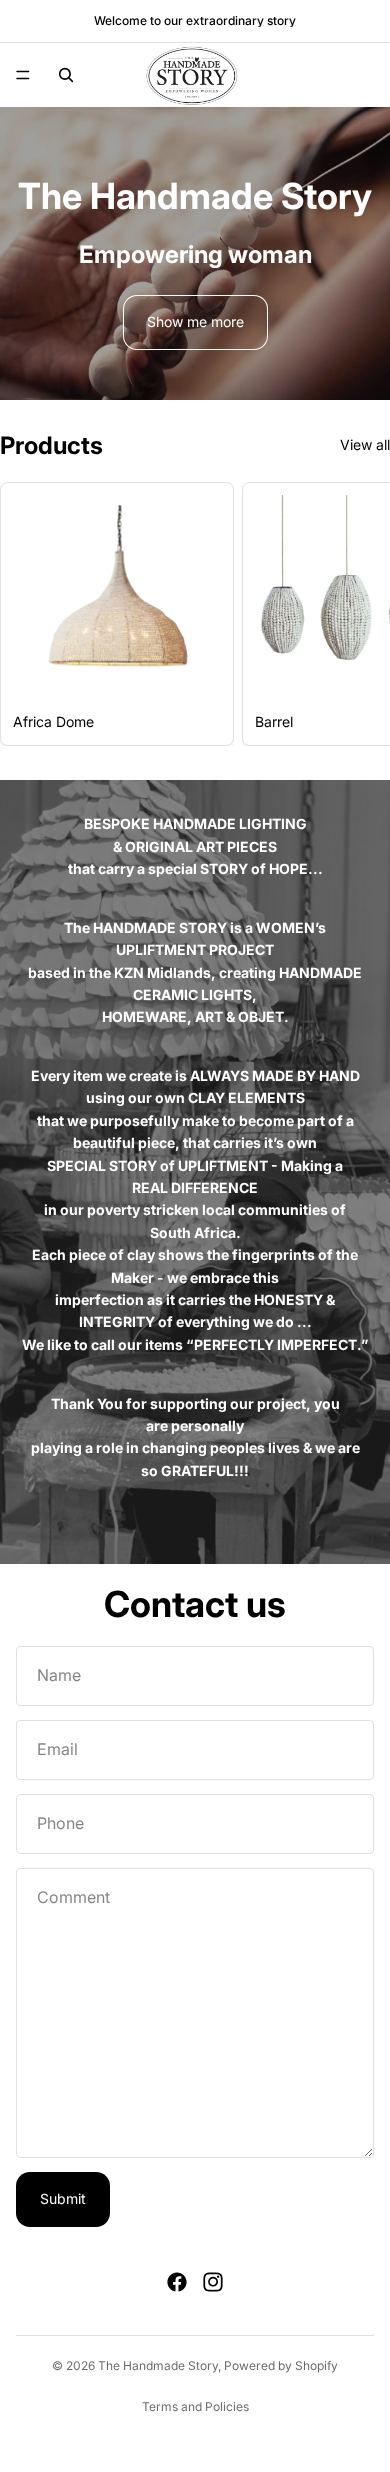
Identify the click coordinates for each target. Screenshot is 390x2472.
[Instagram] (213, 2282)
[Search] (66, 75)
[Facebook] (177, 2282)
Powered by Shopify (281, 2365)
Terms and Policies (195, 2406)
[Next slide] (352, 614)
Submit (63, 2198)
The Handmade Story (158, 2365)
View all (365, 444)
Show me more (195, 321)
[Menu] (23, 75)
